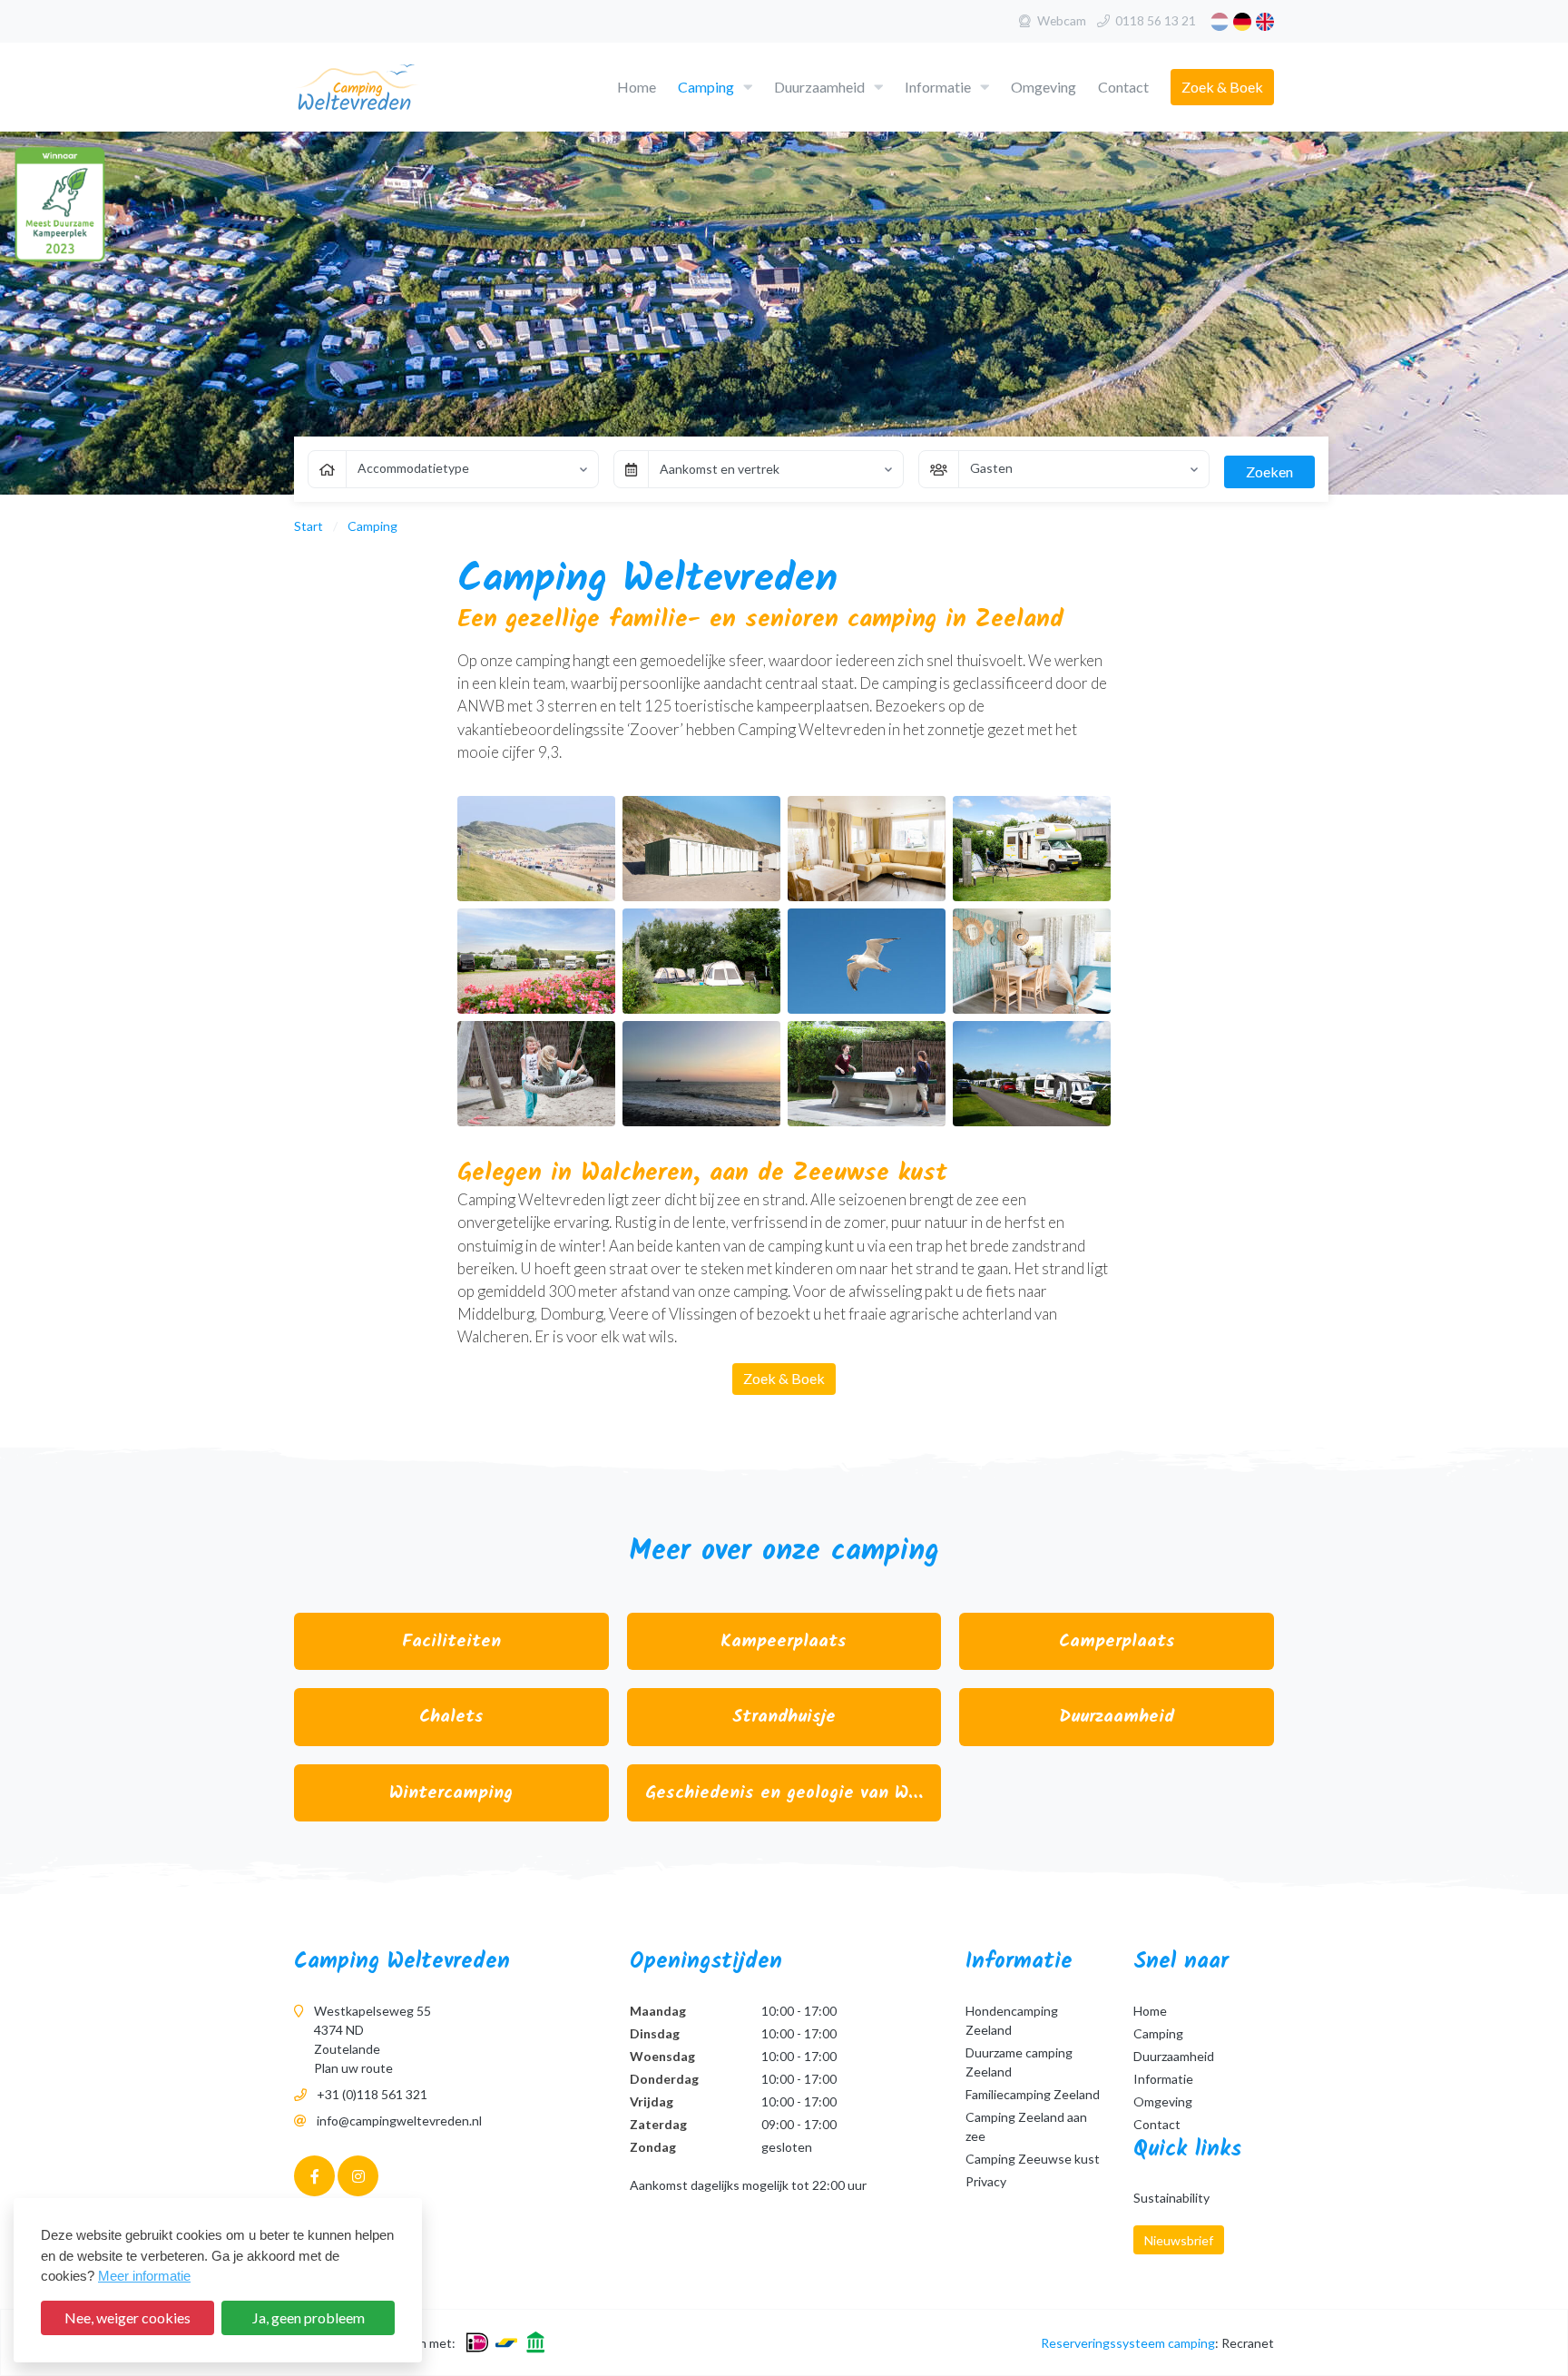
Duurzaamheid (819, 87)
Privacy (986, 2181)
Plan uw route (353, 2068)
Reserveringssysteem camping (1128, 2343)
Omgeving (1044, 87)
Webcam (1062, 20)
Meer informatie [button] (144, 2276)
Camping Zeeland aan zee (1026, 2126)
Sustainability (1171, 2198)
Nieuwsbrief (1179, 2240)
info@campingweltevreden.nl (399, 2121)
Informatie (938, 87)
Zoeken (1269, 471)
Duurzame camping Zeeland (1019, 2062)
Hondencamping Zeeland (1012, 2020)
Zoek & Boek (1222, 87)
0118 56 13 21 (1156, 20)
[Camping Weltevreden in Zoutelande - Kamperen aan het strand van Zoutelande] (387, 88)
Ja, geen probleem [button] (309, 2317)
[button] (748, 88)
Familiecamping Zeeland (1033, 2094)
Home (637, 87)
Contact (1123, 87)
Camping (706, 87)
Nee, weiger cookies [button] (127, 2317)
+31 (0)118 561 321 (372, 2094)
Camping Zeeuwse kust (1033, 2159)
